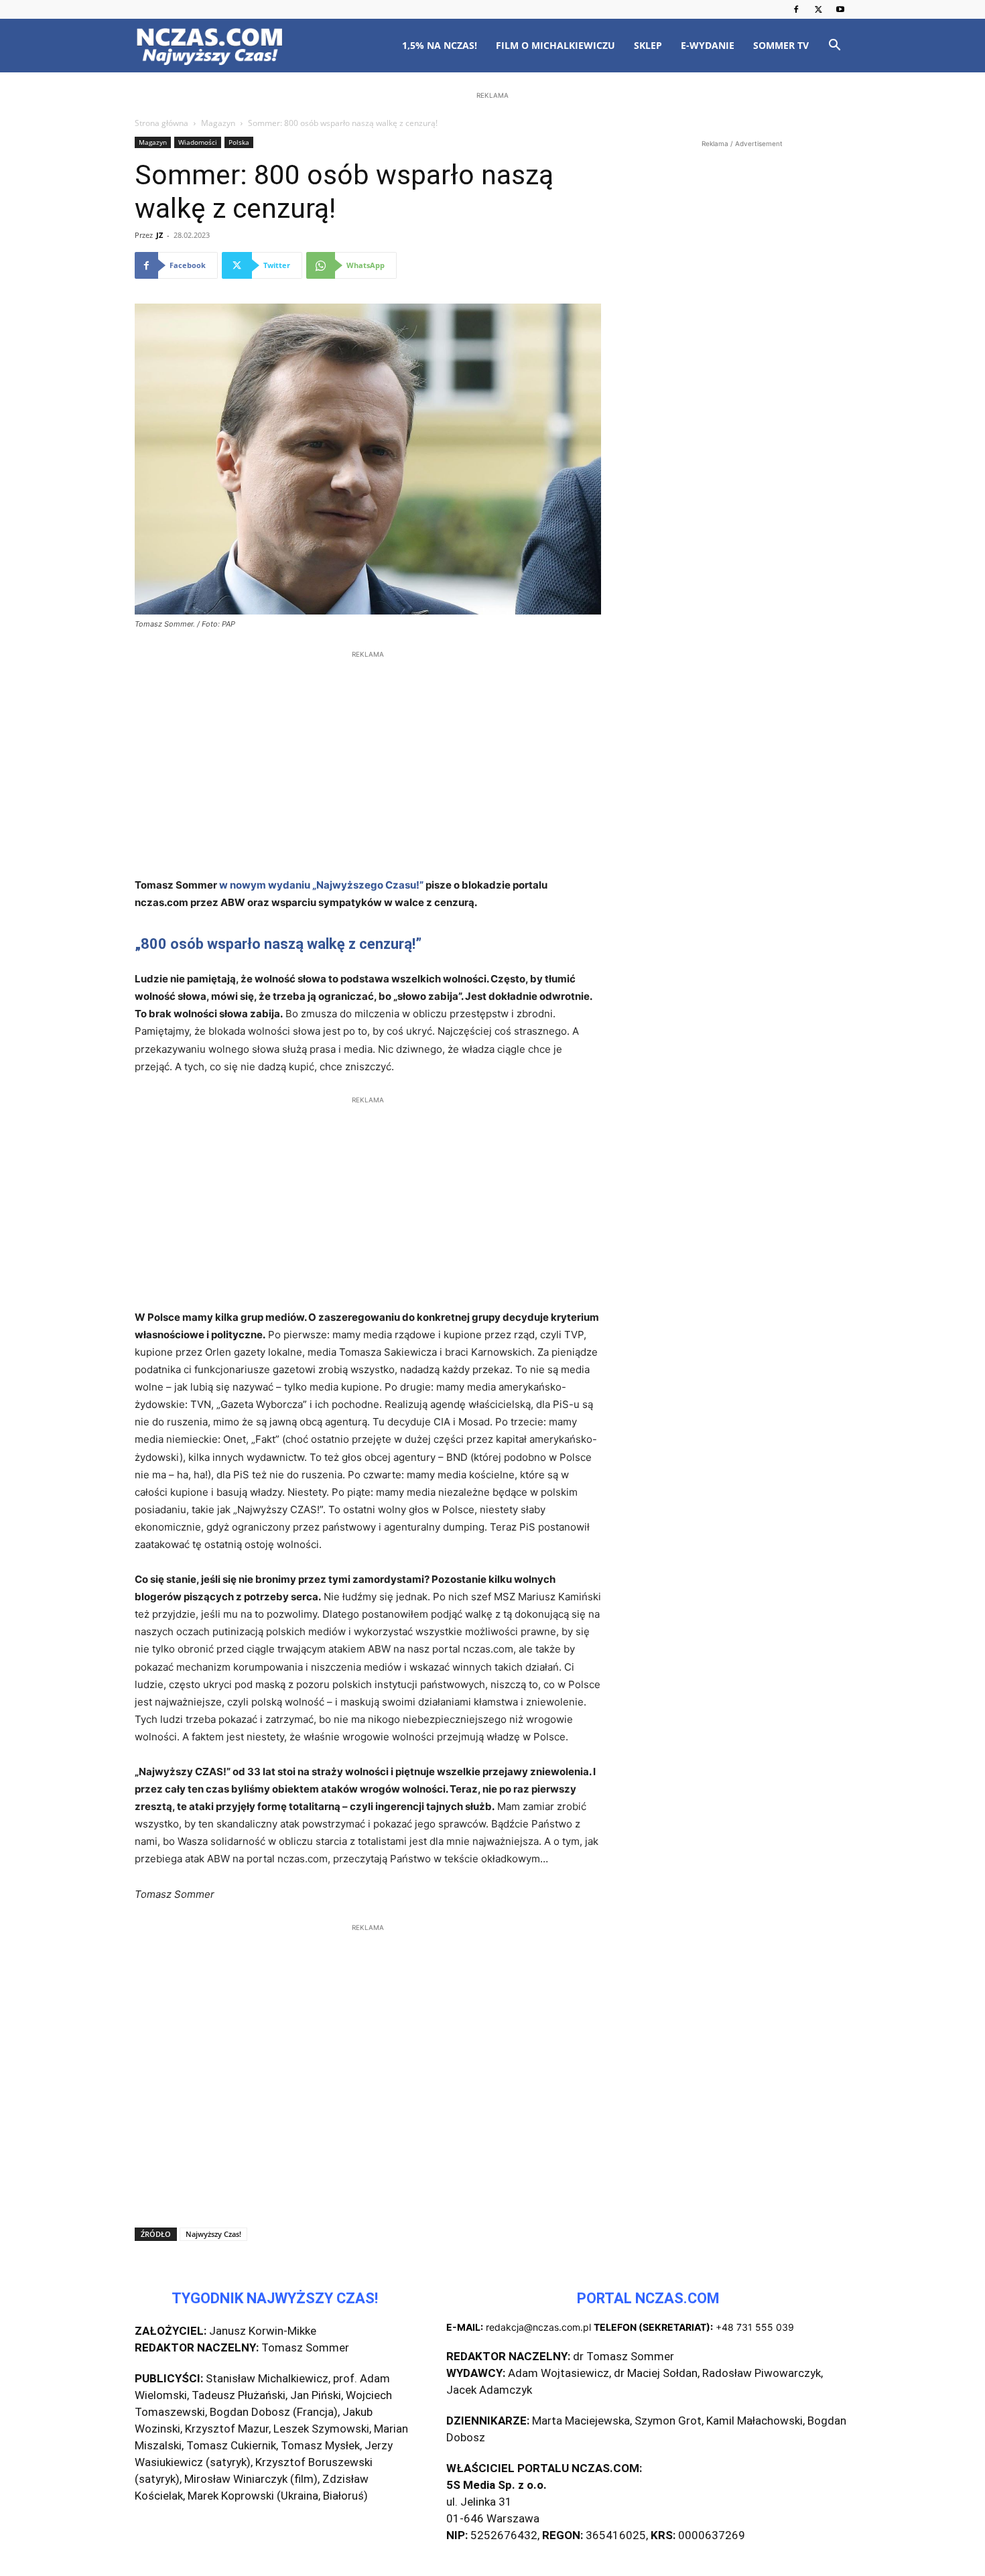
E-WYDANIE (708, 45)
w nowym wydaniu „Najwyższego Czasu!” (321, 885)
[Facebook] (796, 9)
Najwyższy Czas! (213, 2234)
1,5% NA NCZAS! (440, 45)
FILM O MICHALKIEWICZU (555, 45)
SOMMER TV (781, 45)
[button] (834, 47)
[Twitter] (818, 9)
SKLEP (648, 45)
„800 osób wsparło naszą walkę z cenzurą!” (278, 944)
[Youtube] (840, 9)
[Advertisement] (492, 189)
